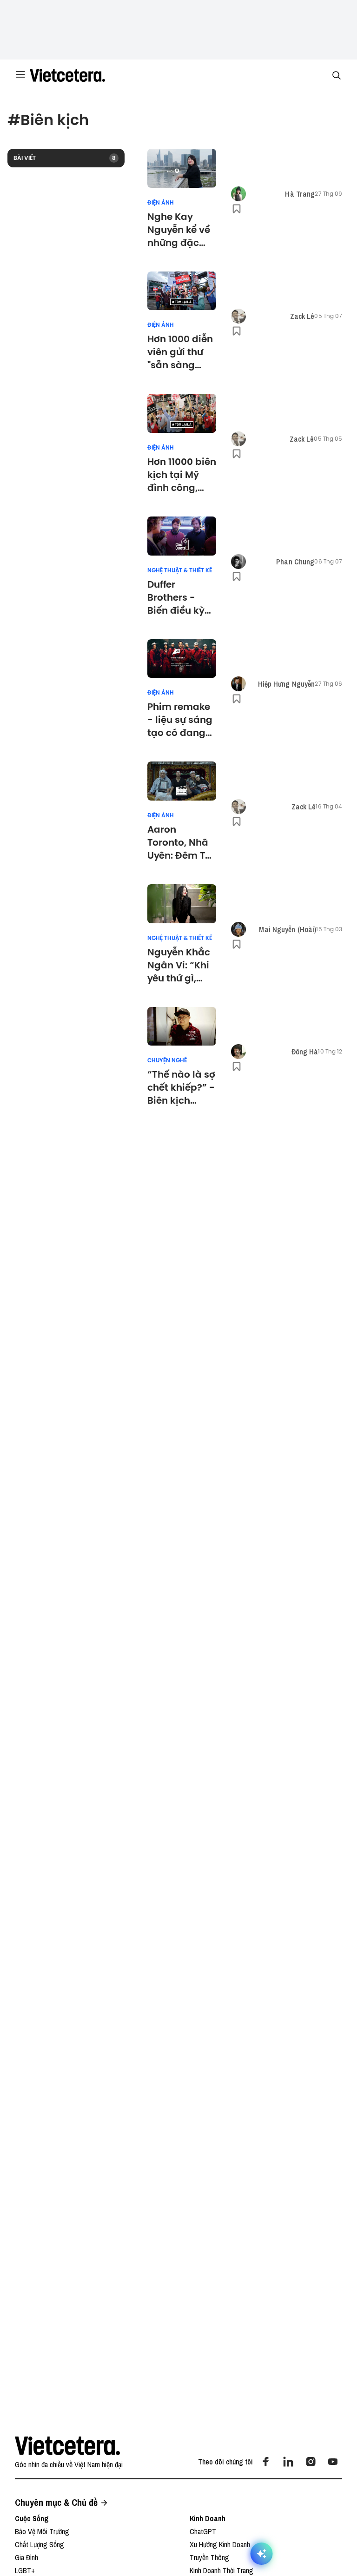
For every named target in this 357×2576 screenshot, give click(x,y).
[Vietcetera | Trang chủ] (67, 75)
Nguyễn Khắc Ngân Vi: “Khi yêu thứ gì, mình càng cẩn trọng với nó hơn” (179, 965)
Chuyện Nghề (167, 1060)
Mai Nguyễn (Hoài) (288, 929)
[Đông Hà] (238, 1052)
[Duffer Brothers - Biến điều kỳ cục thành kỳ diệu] (182, 536)
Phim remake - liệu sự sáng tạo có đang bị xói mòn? (180, 720)
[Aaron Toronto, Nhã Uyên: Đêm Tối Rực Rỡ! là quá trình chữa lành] (182, 781)
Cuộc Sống (32, 2518)
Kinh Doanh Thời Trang (221, 2570)
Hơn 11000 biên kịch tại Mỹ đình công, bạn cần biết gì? (182, 475)
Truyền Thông (209, 2557)
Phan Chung (295, 562)
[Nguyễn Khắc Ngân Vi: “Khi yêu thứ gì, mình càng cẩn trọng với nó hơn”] (182, 904)
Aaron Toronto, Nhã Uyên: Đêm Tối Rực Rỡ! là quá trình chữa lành (182, 842)
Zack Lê (302, 316)
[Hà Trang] (238, 194)
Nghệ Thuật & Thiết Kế (180, 570)
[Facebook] (266, 2462)
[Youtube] (333, 2462)
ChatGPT (203, 2531)
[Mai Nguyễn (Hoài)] (238, 929)
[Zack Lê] (238, 316)
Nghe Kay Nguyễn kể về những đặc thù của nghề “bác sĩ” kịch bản (179, 230)
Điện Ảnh (161, 203)
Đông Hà (305, 1052)
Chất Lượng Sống (40, 2544)
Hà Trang (300, 194)
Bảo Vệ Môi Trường (42, 2531)
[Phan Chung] (238, 562)
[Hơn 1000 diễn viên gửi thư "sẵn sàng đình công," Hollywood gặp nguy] (182, 291)
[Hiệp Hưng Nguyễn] (238, 684)
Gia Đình (26, 2557)
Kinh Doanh (208, 2518)
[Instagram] (311, 2462)
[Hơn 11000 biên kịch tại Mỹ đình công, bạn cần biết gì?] (182, 413)
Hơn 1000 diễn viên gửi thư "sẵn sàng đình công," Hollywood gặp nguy (180, 352)
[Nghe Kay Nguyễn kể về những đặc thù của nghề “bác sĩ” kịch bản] (182, 168)
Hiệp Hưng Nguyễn (287, 684)
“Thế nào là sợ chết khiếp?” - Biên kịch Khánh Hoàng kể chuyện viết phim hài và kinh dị (181, 1087)
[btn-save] (237, 209)
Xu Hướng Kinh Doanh (220, 2544)
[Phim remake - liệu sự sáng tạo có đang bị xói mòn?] (182, 659)
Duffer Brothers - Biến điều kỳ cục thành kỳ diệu (178, 597)
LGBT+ (25, 2570)
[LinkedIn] (288, 2462)
